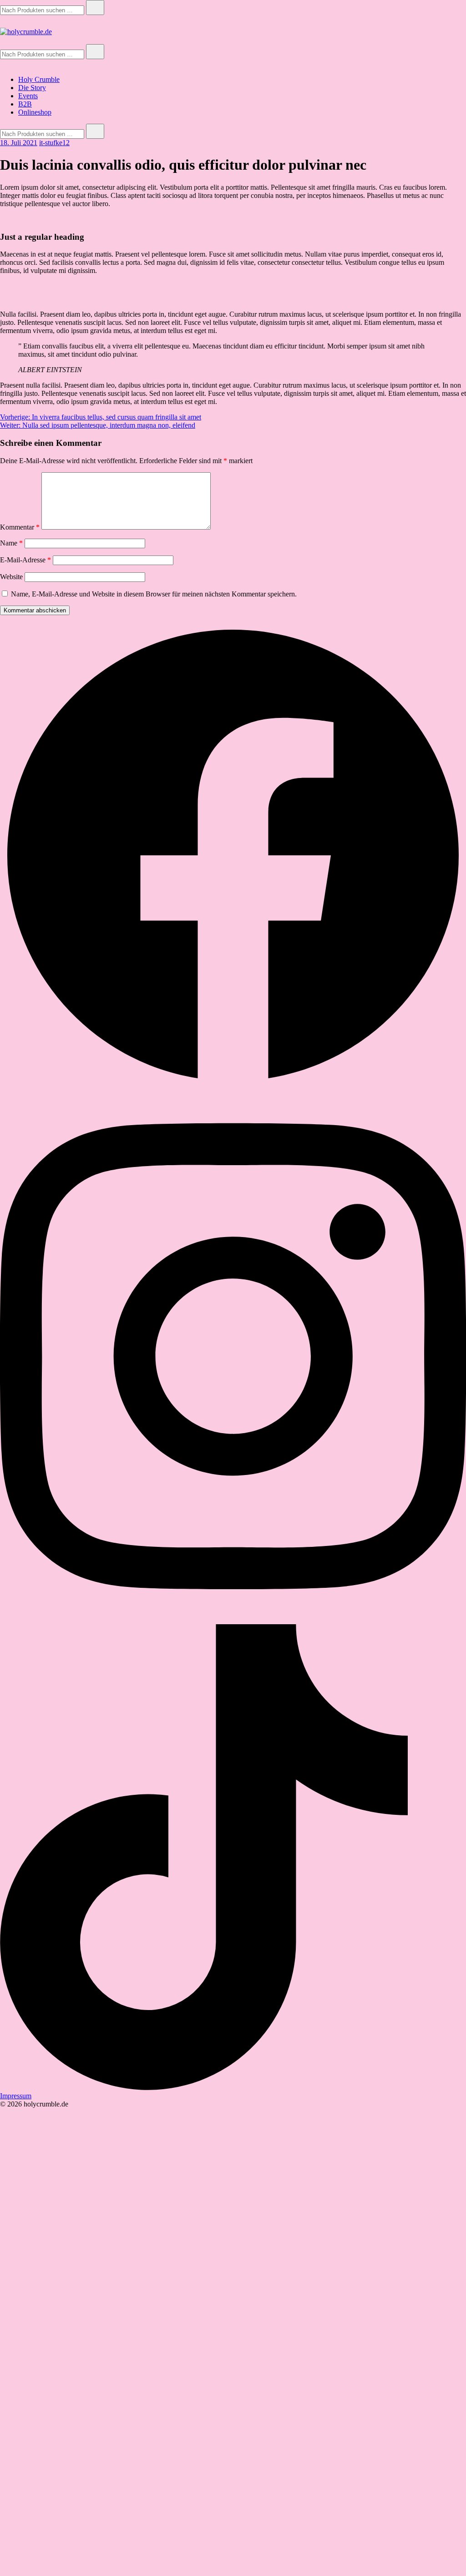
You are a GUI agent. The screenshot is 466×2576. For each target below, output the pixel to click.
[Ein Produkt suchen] (9, 23)
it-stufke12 (54, 143)
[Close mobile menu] (4, 64)
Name (11, 543)
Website (11, 577)
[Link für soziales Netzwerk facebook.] (233, 1086)
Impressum (16, 2096)
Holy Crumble (39, 79)
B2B (25, 104)
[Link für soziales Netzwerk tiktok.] (233, 2088)
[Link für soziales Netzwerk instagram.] (233, 1620)
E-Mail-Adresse (25, 560)
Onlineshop (35, 112)
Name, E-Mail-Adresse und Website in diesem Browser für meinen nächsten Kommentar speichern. (154, 594)
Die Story (32, 88)
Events (28, 96)
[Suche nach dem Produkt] (95, 8)
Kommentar (20, 527)
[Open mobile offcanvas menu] (4, 40)
